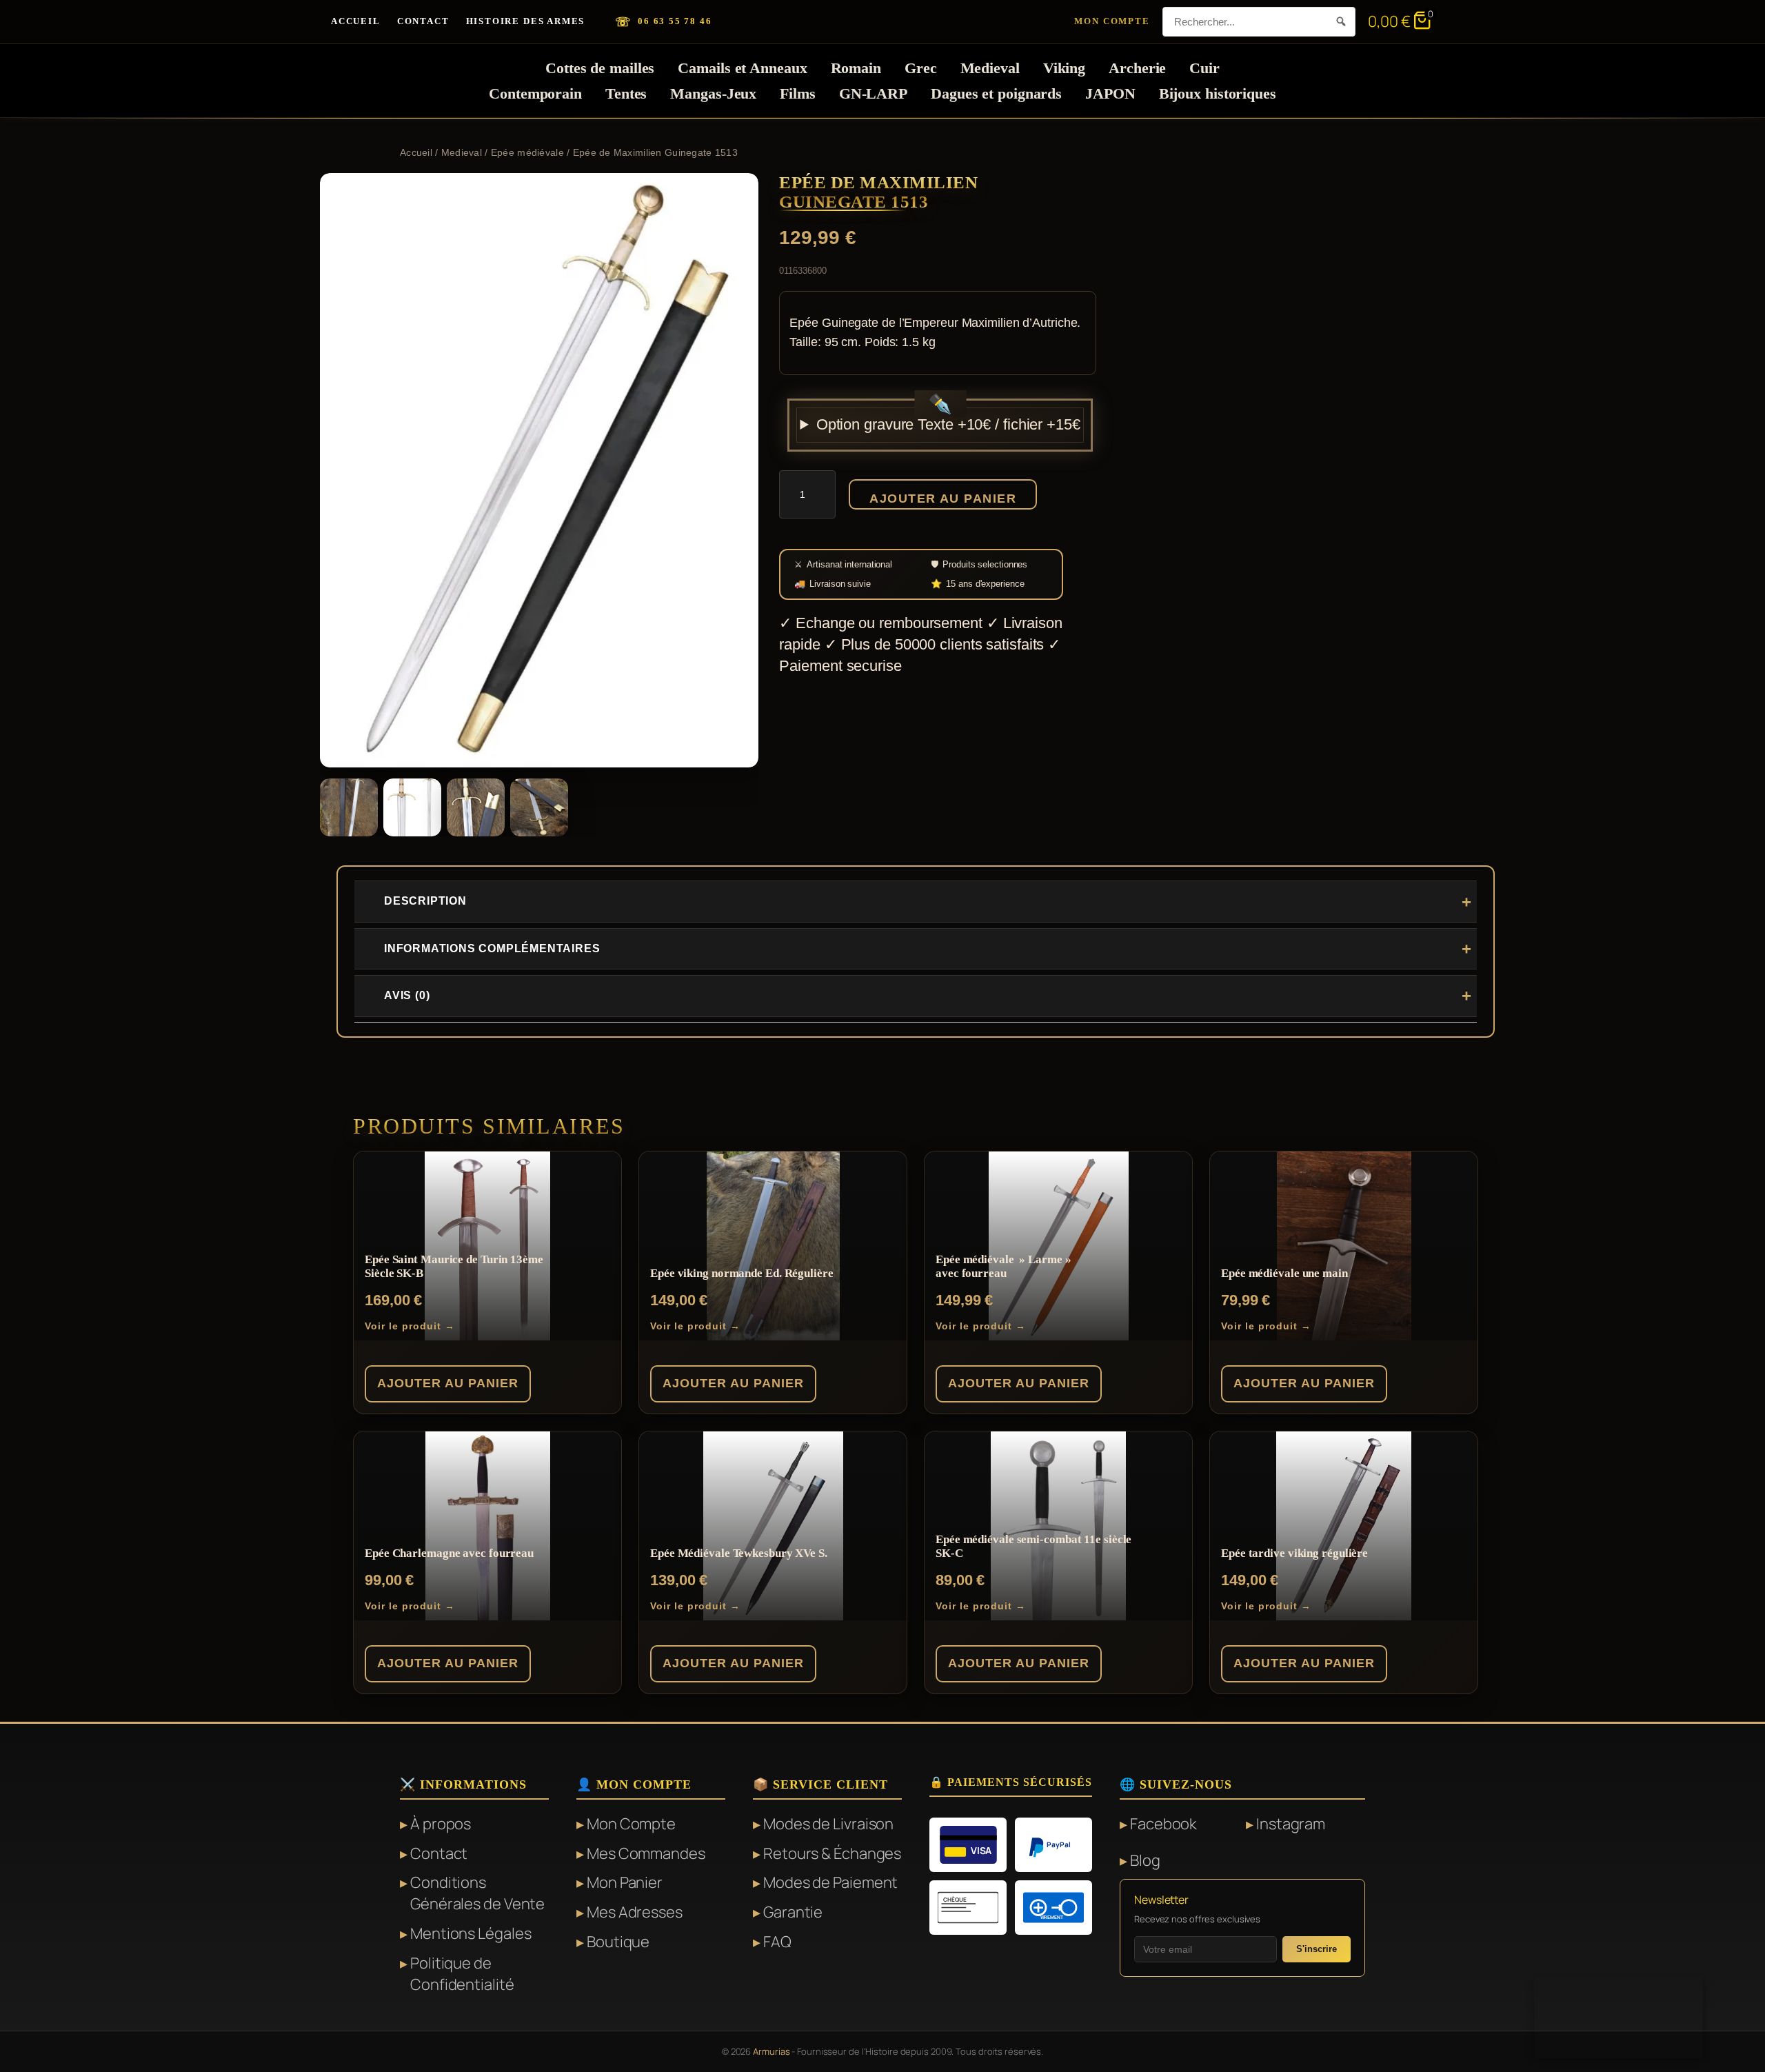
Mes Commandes (646, 1853)
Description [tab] (425, 901)
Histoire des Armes (526, 21)
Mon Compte (1112, 21)
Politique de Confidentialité (462, 1974)
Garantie (793, 1912)
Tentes (626, 93)
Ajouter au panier (942, 499)
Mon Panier (625, 1882)
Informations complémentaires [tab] (492, 948)
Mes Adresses (635, 1912)
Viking (1064, 68)
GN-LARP (873, 93)
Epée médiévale (527, 152)
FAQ (777, 1942)
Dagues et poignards (996, 93)
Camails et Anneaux (742, 68)
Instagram (1291, 1824)
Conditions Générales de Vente (477, 1893)
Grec (921, 68)
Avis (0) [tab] (407, 995)
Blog (1145, 1860)
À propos (441, 1824)
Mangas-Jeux (713, 93)
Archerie (1137, 68)
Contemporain (535, 93)
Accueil (356, 21)
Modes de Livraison (828, 1824)
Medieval (990, 68)
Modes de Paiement (830, 1882)
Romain (856, 68)
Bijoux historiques (1218, 93)
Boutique (618, 1942)
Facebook (1163, 1824)
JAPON (1110, 93)
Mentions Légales (471, 1933)
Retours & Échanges (832, 1853)
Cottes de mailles (600, 68)
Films (798, 93)
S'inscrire (1317, 1949)
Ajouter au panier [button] (448, 1383)
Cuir (1204, 68)
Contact (423, 21)
